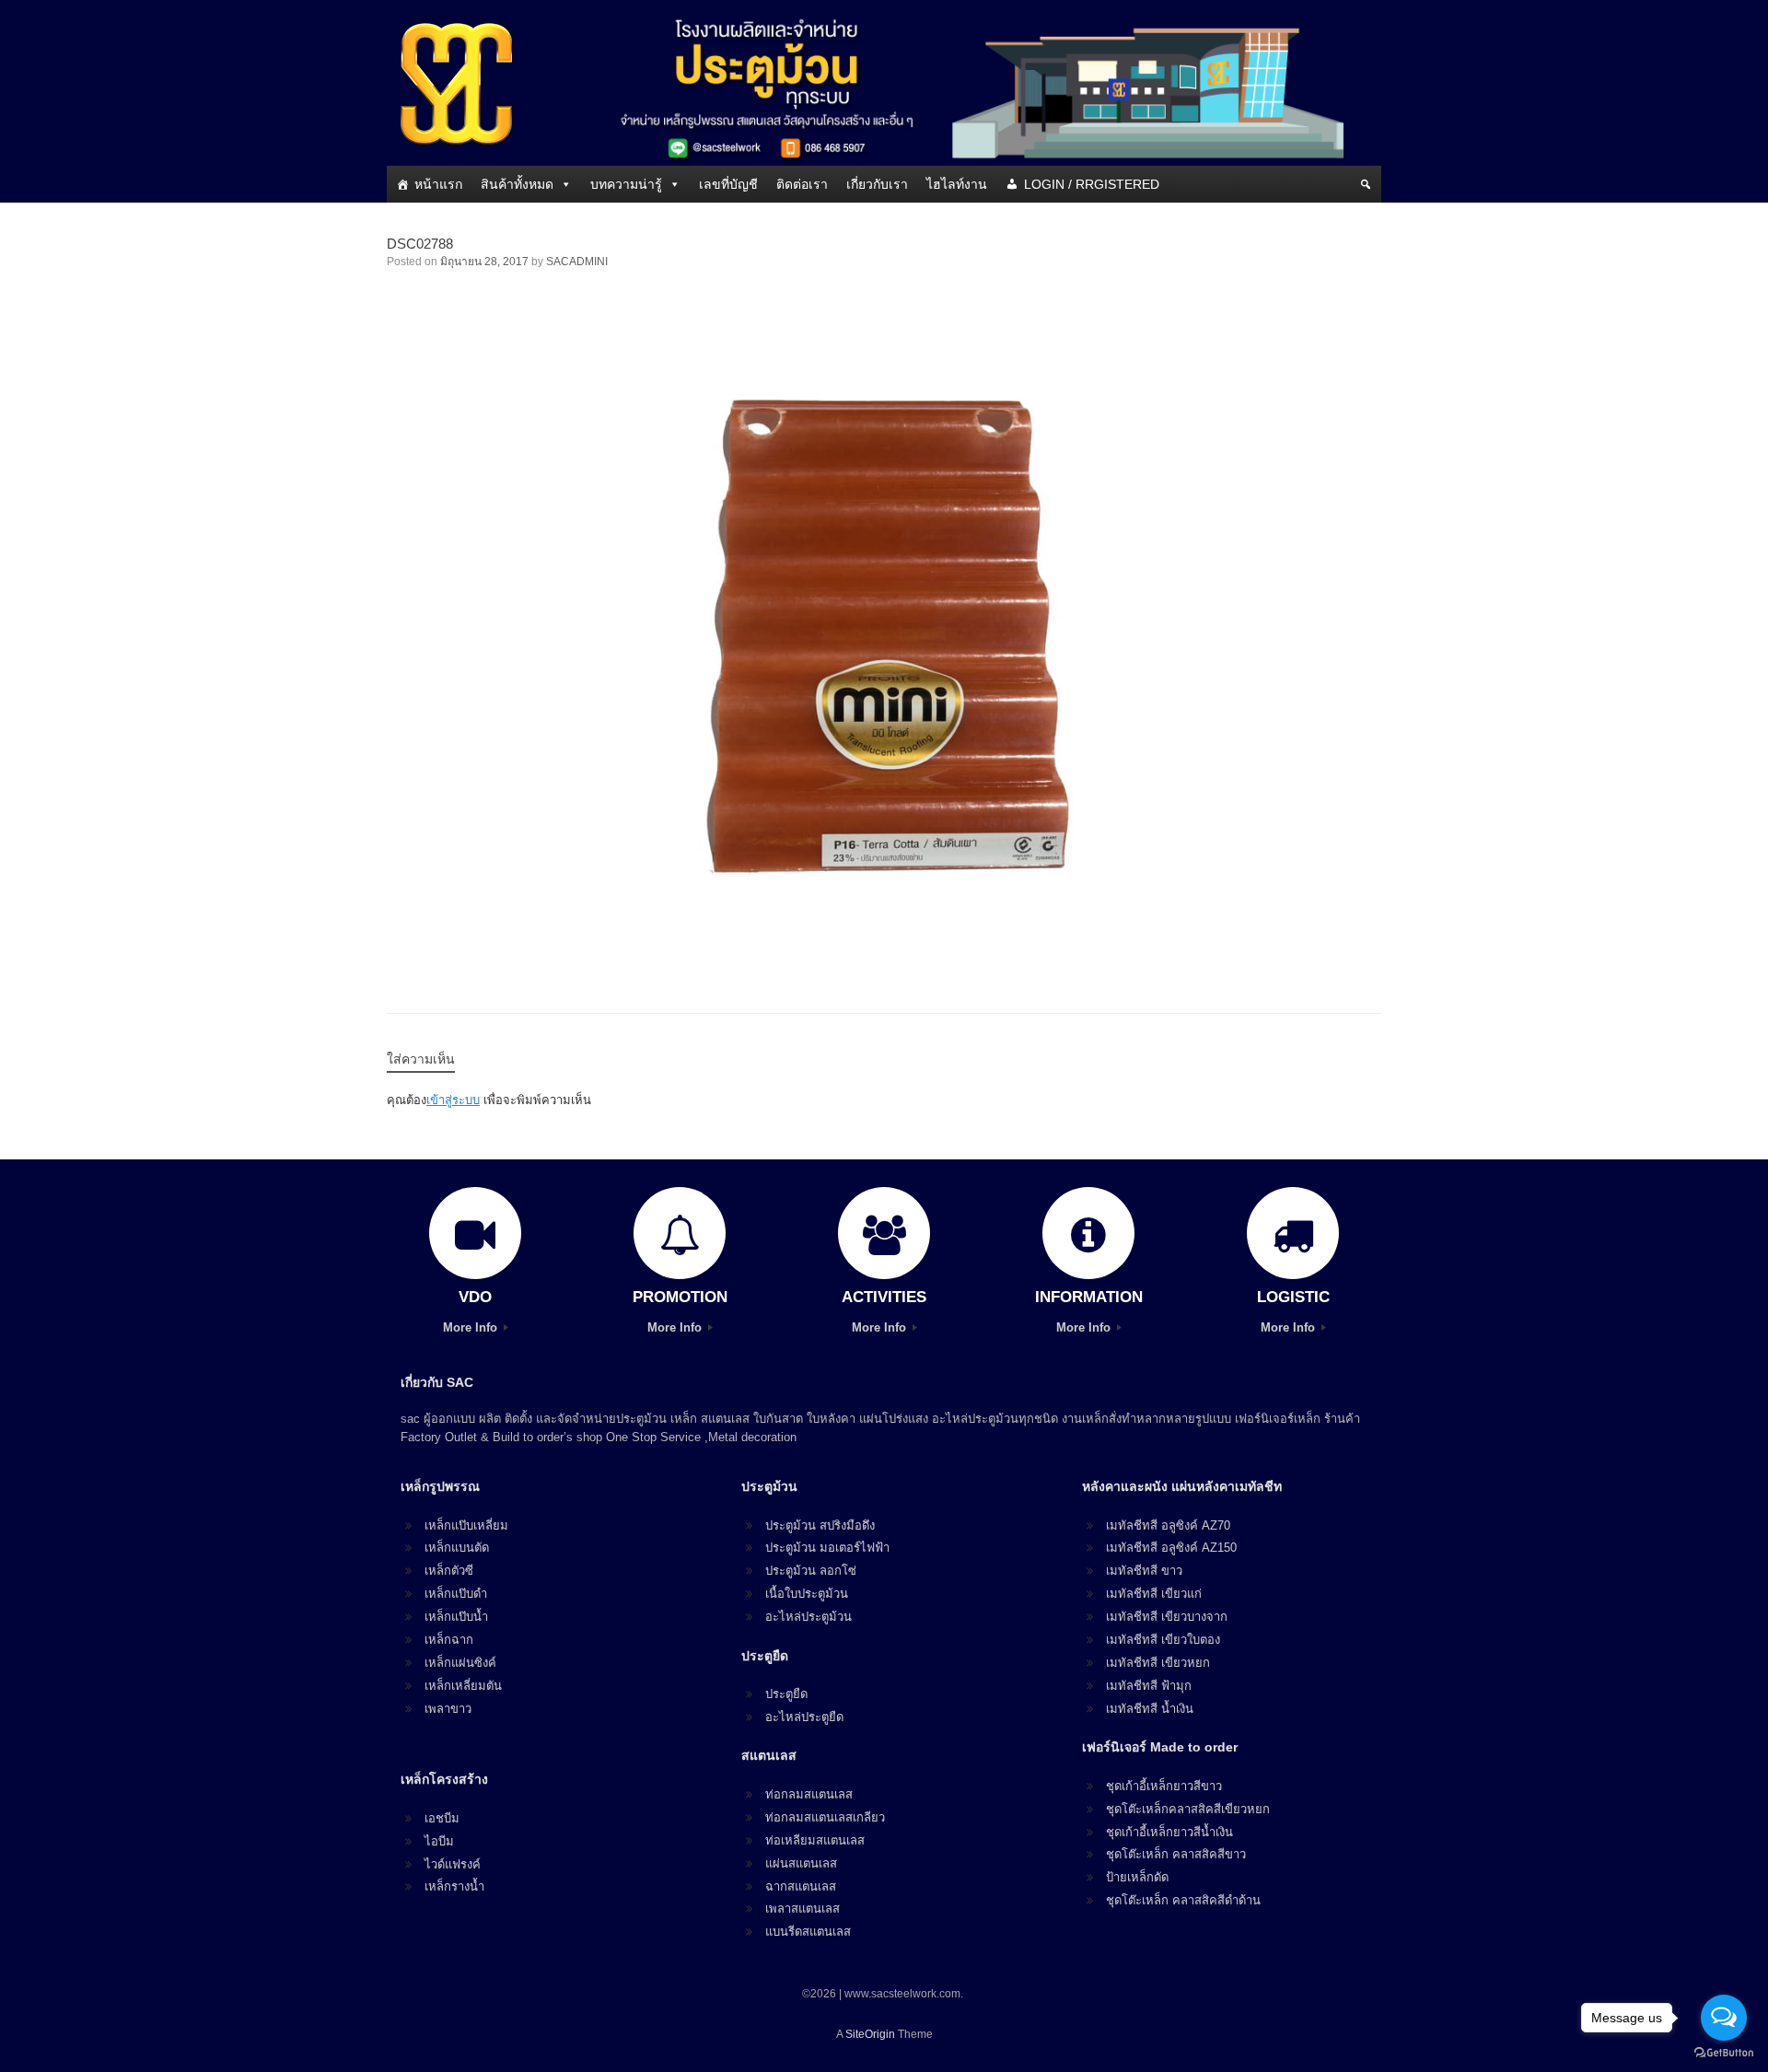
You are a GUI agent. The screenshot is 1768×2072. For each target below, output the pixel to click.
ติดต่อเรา (802, 184)
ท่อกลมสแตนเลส (809, 1794)
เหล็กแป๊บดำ (456, 1594)
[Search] (1366, 184)
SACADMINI (577, 262)
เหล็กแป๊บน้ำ (456, 1617)
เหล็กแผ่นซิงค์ (460, 1663)
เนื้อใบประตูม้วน (807, 1594)
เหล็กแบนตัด (457, 1548)
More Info (472, 1327)
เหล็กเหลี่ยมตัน (463, 1686)
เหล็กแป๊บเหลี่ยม (466, 1525)
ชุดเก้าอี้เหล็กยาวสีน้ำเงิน (1169, 1832)
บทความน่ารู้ (626, 184)
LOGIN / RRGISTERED (1092, 184)
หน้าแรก (438, 184)
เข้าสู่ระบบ (453, 1100)
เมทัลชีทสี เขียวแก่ (1154, 1594)
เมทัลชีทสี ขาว (1144, 1571)
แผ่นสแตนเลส (801, 1863)
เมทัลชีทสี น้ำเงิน (1150, 1709)
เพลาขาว (448, 1709)
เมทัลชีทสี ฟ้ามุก (1149, 1686)
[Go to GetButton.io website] (1724, 2053)
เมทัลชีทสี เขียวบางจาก (1167, 1617)
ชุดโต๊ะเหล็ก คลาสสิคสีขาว (1176, 1854)
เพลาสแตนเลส (803, 1909)
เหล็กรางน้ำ (454, 1886)
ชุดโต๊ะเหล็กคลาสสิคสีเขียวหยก (1188, 1809)
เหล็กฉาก (449, 1640)
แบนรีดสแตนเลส (808, 1932)
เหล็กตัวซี (449, 1571)
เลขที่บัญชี (728, 184)
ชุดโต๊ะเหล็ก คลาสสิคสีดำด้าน (1183, 1900)
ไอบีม (439, 1841)
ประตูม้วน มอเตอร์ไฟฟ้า (827, 1548)
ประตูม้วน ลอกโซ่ (811, 1571)
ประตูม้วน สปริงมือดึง (820, 1525)
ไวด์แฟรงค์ (453, 1864)
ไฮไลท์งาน (957, 184)
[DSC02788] (884, 964)
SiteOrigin (870, 2034)
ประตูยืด (786, 1694)
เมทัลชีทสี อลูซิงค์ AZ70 (1168, 1525)
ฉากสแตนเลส (801, 1886)
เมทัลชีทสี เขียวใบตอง (1163, 1640)
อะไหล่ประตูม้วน (808, 1617)
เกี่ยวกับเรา (877, 184)
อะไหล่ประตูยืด (804, 1717)
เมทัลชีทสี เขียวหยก (1158, 1663)
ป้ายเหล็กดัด (1137, 1877)
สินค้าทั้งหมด (517, 184)
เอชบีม (442, 1818)
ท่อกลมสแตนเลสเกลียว (825, 1817)
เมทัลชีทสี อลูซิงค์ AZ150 (1171, 1548)
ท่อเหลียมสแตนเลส (815, 1840)
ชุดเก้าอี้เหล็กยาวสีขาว (1164, 1786)
